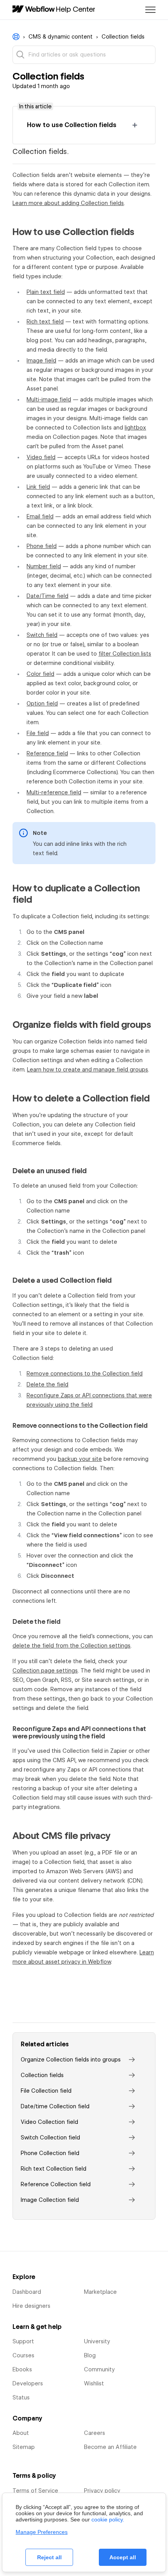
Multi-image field (49, 400)
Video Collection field (49, 2122)
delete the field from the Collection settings (71, 1646)
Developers (28, 2383)
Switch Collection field (50, 2138)
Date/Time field (47, 596)
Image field (41, 361)
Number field (44, 566)
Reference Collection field (56, 2184)
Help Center (76, 9)
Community (99, 2369)
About (21, 2433)
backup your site (80, 1459)
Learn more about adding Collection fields (68, 203)
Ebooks (22, 2369)
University (97, 2341)
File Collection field (46, 2091)
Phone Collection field (50, 2153)
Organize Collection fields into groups (71, 2060)
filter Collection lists (125, 654)
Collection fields (123, 37)
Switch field (42, 635)
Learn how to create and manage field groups (88, 1070)
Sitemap (24, 2447)
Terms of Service (35, 2491)
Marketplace (100, 2292)
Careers (95, 2433)
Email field (40, 516)
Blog (90, 2355)
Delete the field (47, 1384)
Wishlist (94, 2383)
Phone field (42, 546)
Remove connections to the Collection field (85, 1374)
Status (21, 2397)
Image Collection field (50, 2200)
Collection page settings (45, 1671)
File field (38, 733)
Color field (40, 674)
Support (23, 2341)
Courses (23, 2355)
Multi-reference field (54, 792)
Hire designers (31, 2306)
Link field (38, 487)
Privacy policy (102, 2491)
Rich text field (45, 322)
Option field (42, 704)
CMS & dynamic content (61, 37)
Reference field (47, 753)
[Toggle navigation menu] (150, 10)
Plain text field (46, 292)
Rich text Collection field (54, 2169)
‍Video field (41, 457)
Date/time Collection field (55, 2106)
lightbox (135, 428)
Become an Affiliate (110, 2447)
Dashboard (27, 2292)
